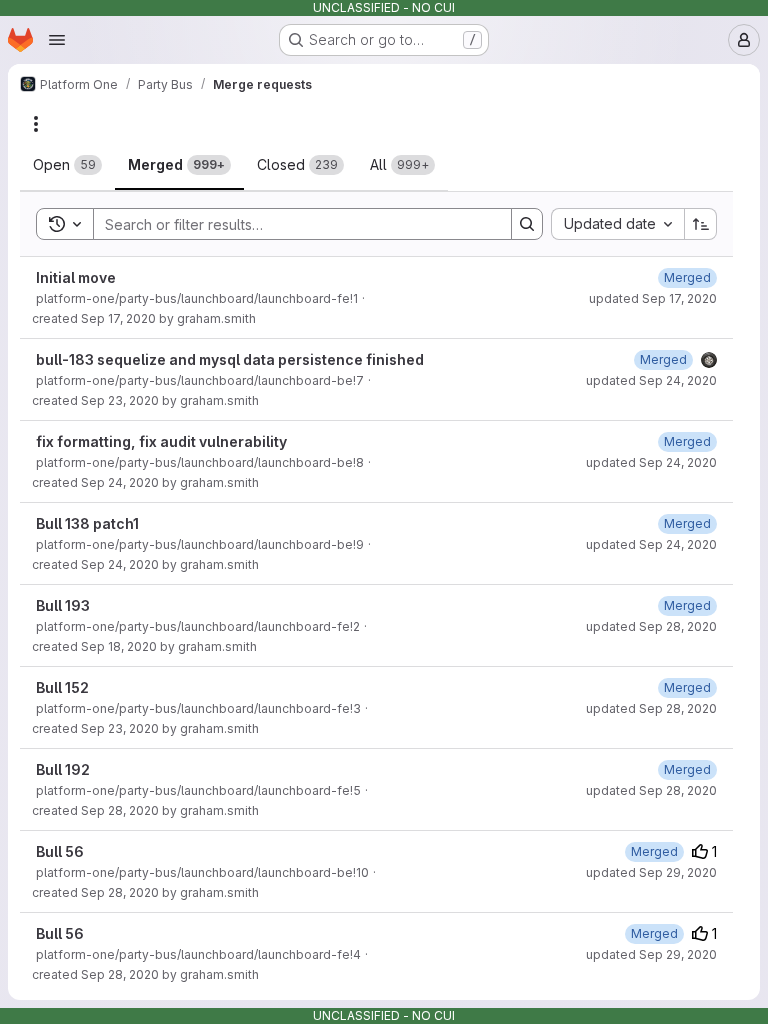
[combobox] (617, 224)
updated (653, 298)
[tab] (67, 165)
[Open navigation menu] (57, 40)
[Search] (527, 224)
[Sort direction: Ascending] (701, 224)
